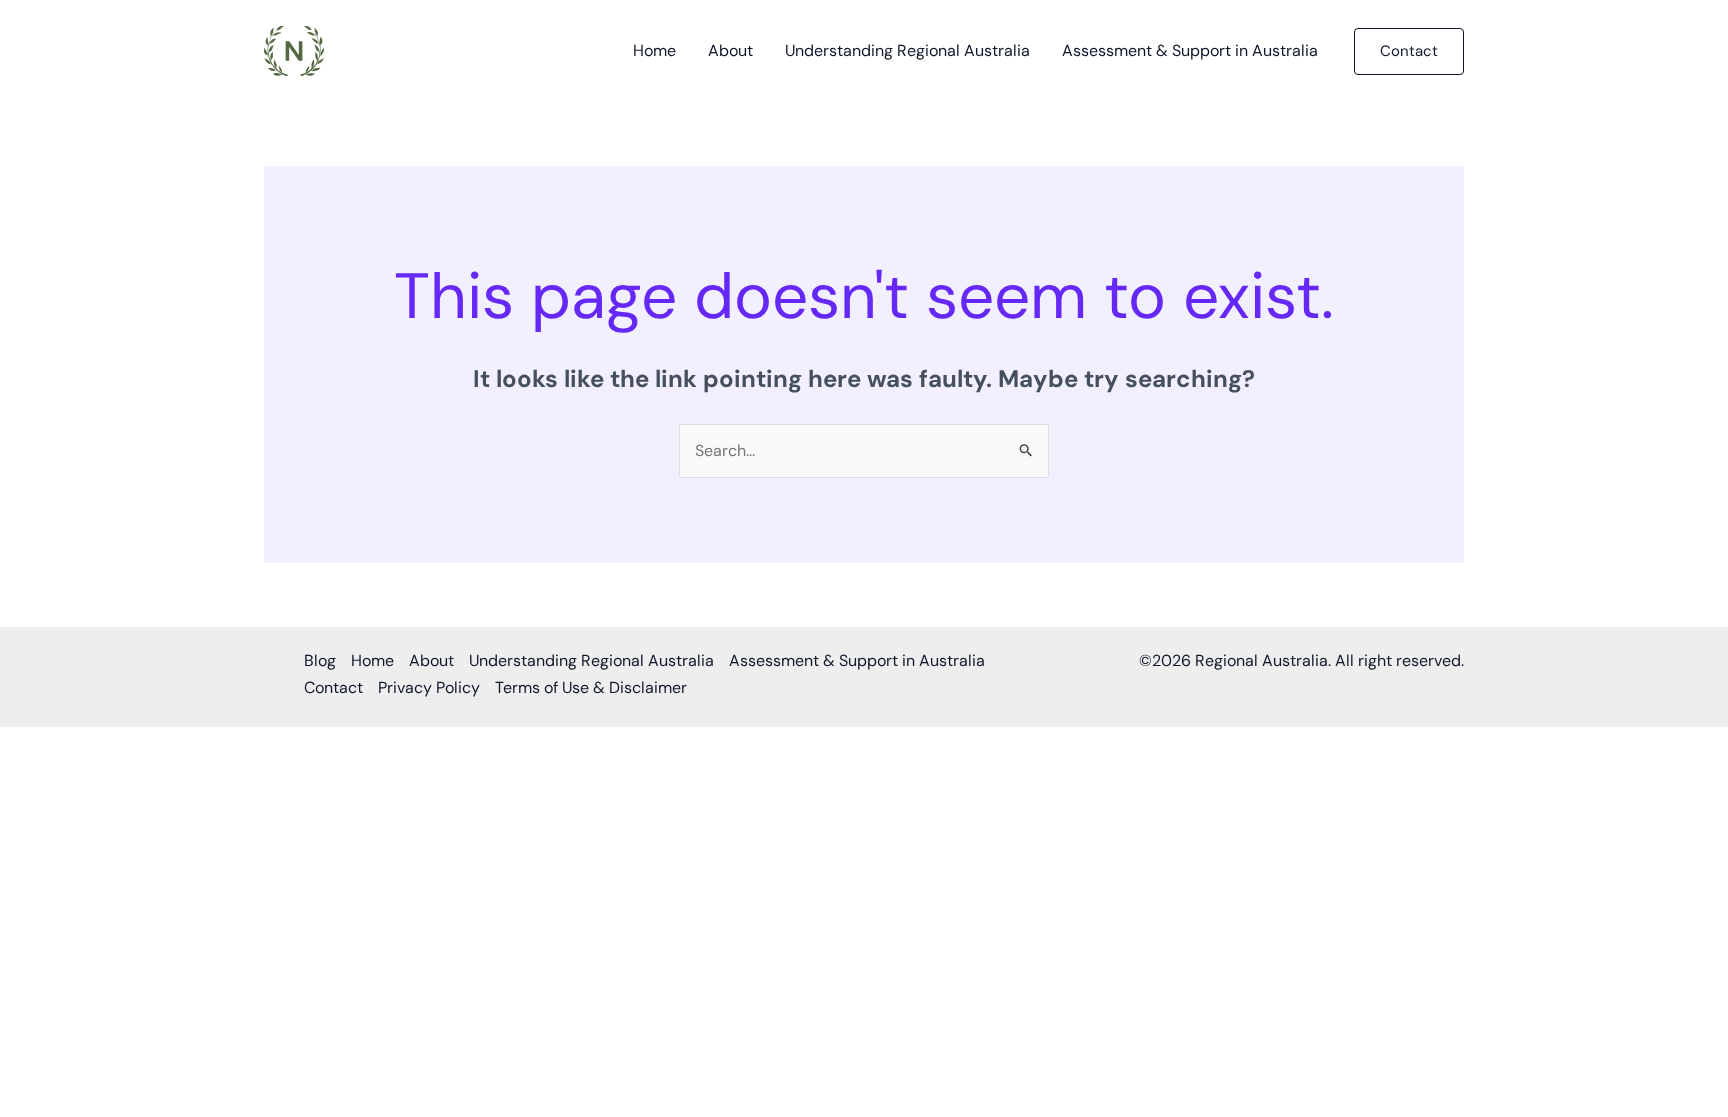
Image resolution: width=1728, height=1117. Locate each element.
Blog (320, 660)
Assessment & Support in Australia (1190, 50)
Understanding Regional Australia (907, 50)
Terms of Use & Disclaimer (591, 687)
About (730, 50)
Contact (333, 687)
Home (654, 50)
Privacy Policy (429, 687)
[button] (1409, 51)
